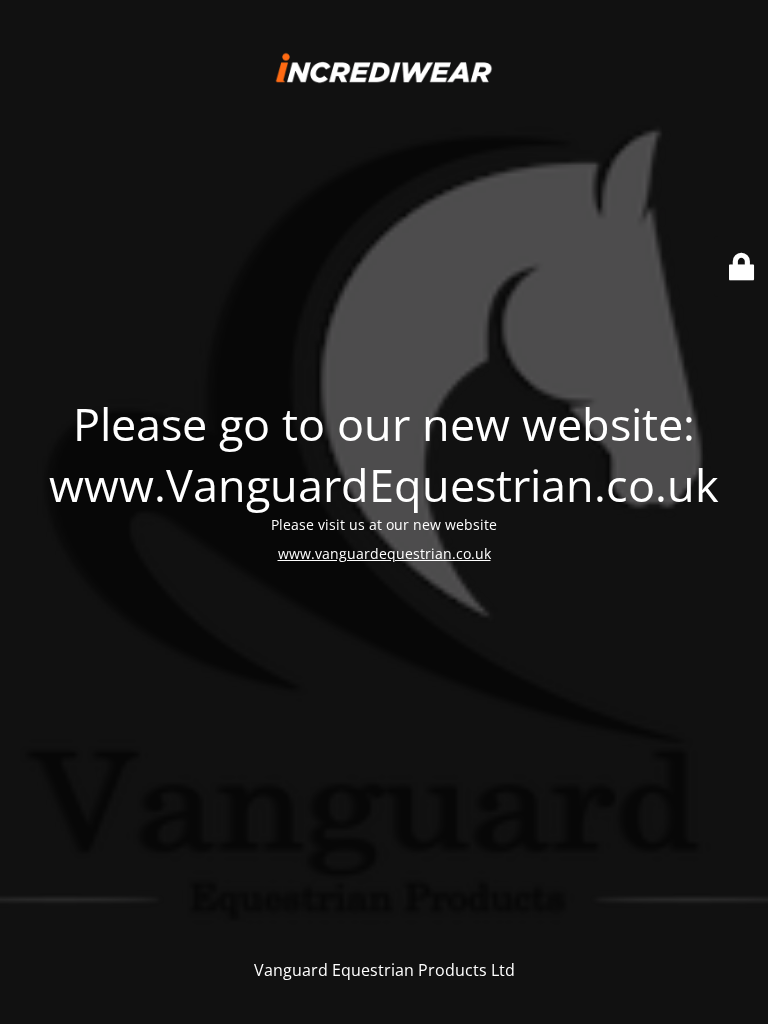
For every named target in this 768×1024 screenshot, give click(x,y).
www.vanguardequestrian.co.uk (384, 553)
